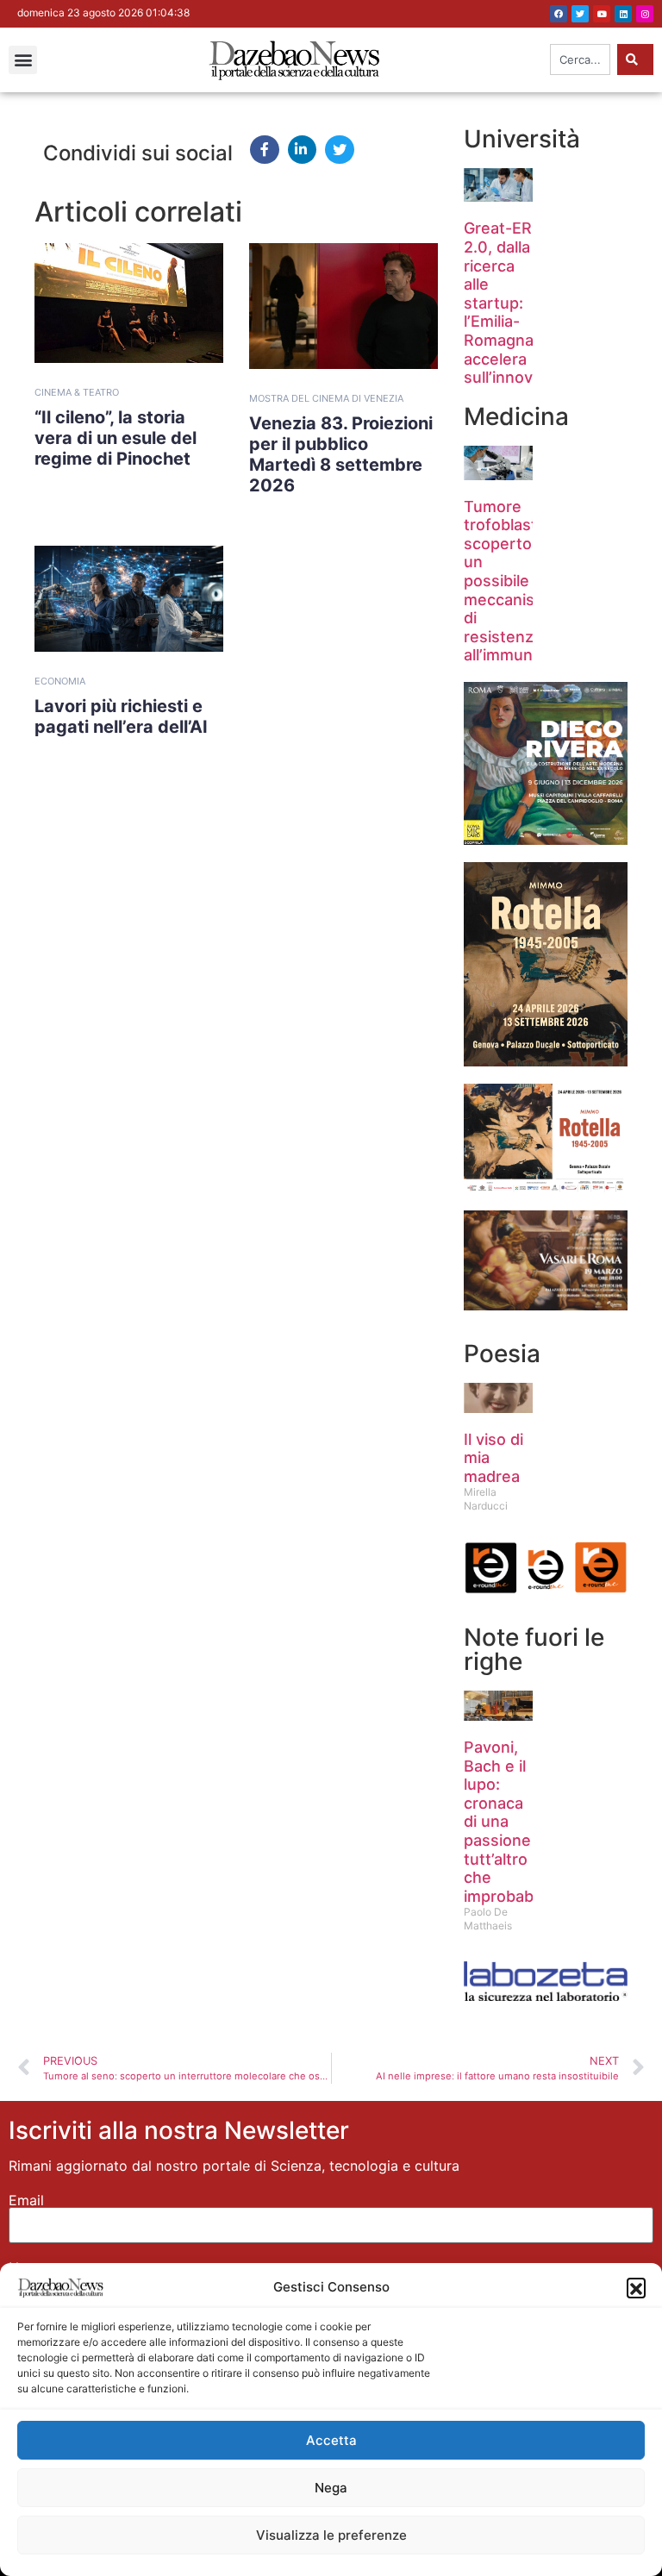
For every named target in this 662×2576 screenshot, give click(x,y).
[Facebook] (559, 14)
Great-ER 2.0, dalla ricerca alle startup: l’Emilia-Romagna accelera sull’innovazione (523, 303)
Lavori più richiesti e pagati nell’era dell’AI (121, 716)
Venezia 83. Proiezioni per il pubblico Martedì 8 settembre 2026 (341, 454)
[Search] (635, 59)
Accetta (331, 2440)
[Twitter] (580, 14)
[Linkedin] (623, 14)
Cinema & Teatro (77, 392)
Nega (331, 2488)
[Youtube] (602, 14)
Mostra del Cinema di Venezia (326, 398)
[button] (636, 2287)
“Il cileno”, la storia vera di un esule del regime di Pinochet (116, 438)
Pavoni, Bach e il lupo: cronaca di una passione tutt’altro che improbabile (507, 1822)
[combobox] (580, 59)
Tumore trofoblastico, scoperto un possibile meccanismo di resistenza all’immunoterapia (529, 581)
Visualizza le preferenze (331, 2535)
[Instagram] (645, 14)
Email (26, 2200)
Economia (60, 681)
